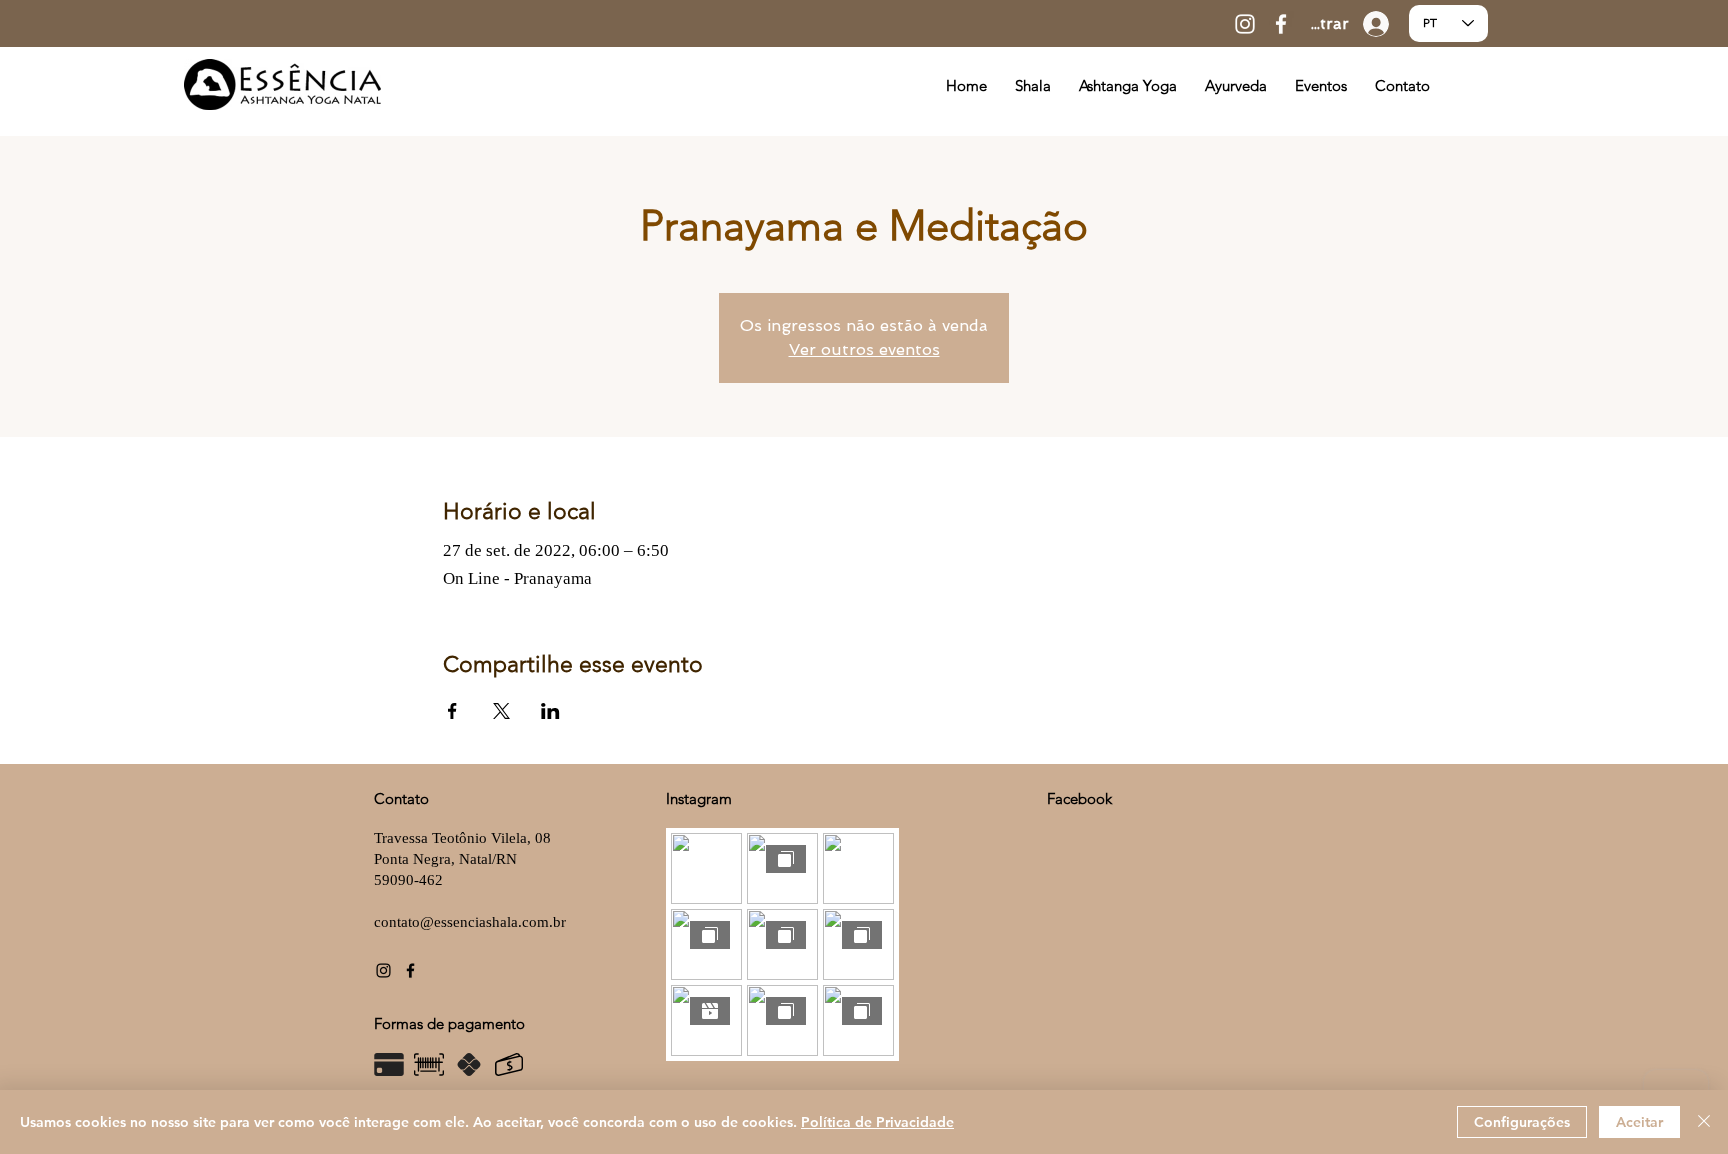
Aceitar (1639, 1122)
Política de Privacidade (877, 1122)
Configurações (1522, 1122)
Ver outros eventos (864, 349)
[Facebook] (1281, 24)
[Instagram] (1245, 24)
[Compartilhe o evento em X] (501, 711)
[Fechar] (1704, 1122)
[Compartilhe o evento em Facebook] (452, 711)
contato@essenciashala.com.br (470, 922)
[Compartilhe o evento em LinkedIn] (550, 711)
